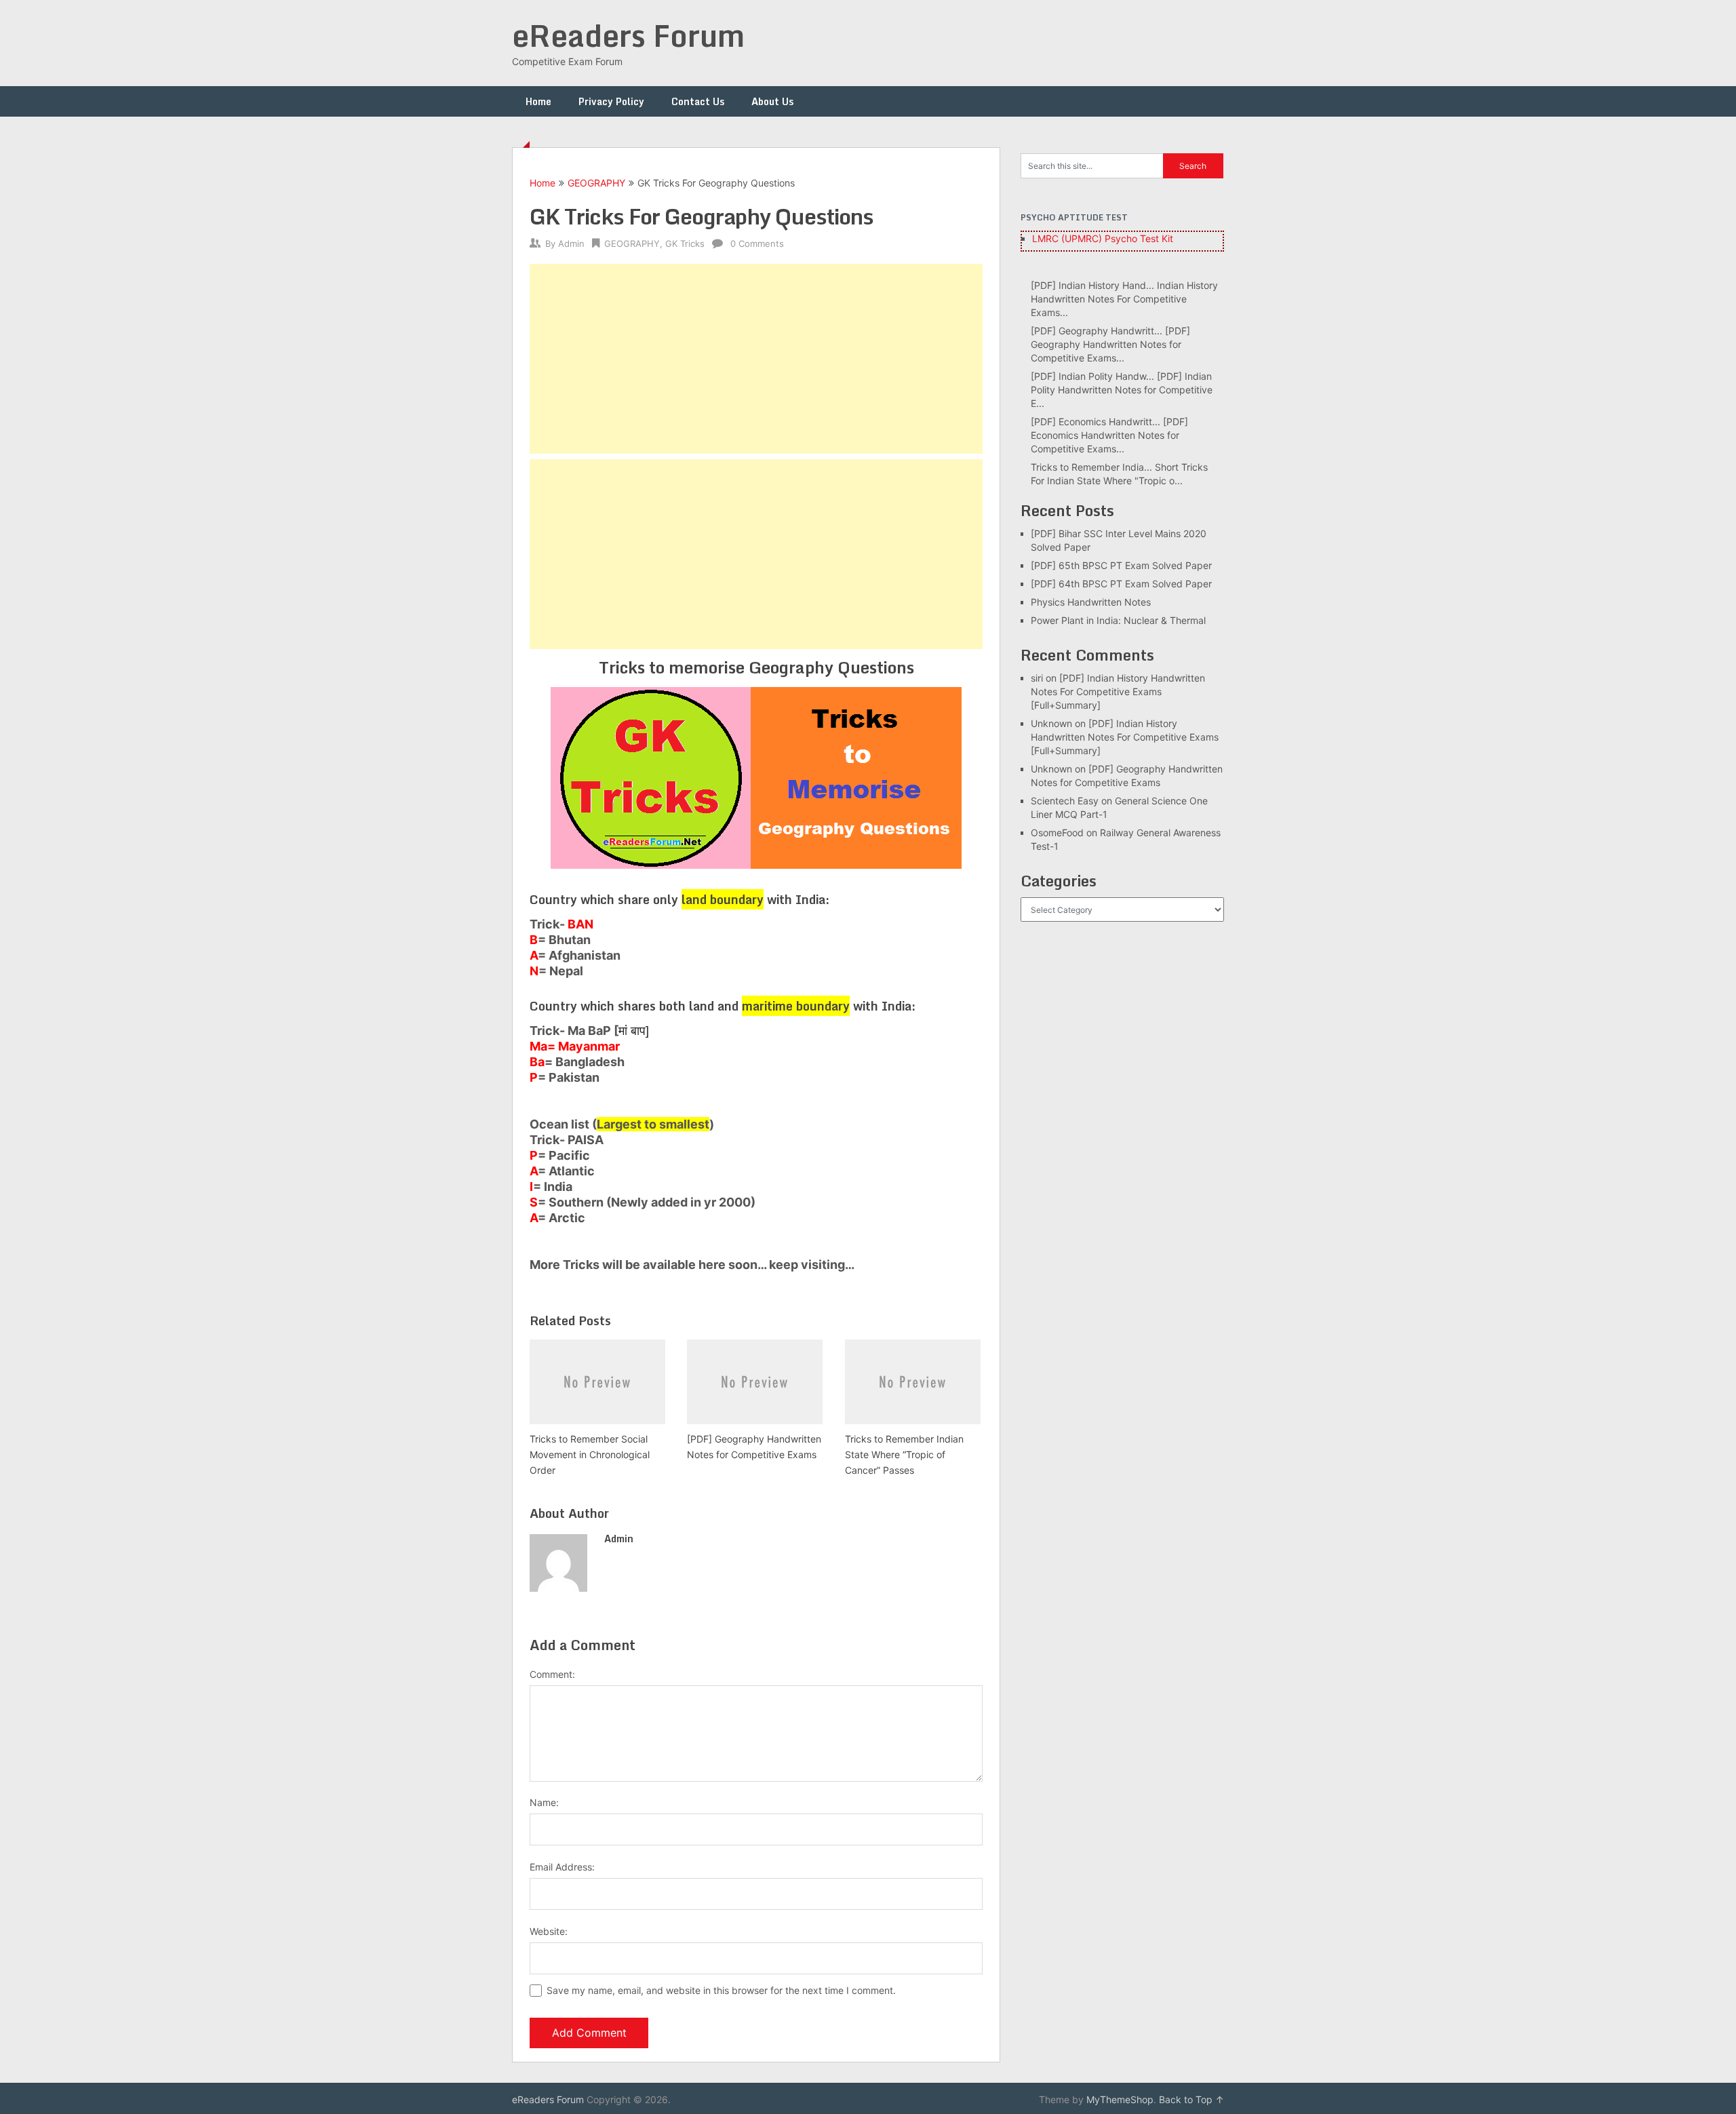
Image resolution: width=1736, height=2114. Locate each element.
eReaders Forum (628, 35)
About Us (772, 101)
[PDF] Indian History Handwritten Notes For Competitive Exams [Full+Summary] (1118, 691)
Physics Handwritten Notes (1091, 602)
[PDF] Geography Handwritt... (1097, 331)
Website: (549, 1931)
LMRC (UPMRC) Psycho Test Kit (1103, 238)
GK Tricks (685, 243)
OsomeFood (1057, 833)
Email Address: (562, 1867)
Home (538, 101)
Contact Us (698, 101)
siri (1037, 678)
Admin (571, 243)
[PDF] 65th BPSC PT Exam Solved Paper (1121, 565)
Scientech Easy (1065, 801)
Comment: (552, 1674)
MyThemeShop (1120, 2099)
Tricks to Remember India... (1091, 467)
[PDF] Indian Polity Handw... (1092, 376)
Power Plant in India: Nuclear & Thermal (1118, 620)
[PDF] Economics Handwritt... (1096, 422)
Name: (544, 1802)
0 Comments (757, 243)
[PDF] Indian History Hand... (1092, 285)
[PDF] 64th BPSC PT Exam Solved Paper (1121, 584)
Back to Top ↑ (1191, 2099)
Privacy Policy (611, 101)
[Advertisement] (756, 359)
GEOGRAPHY (596, 183)
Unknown (1051, 723)
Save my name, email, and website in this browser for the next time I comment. (721, 1990)
